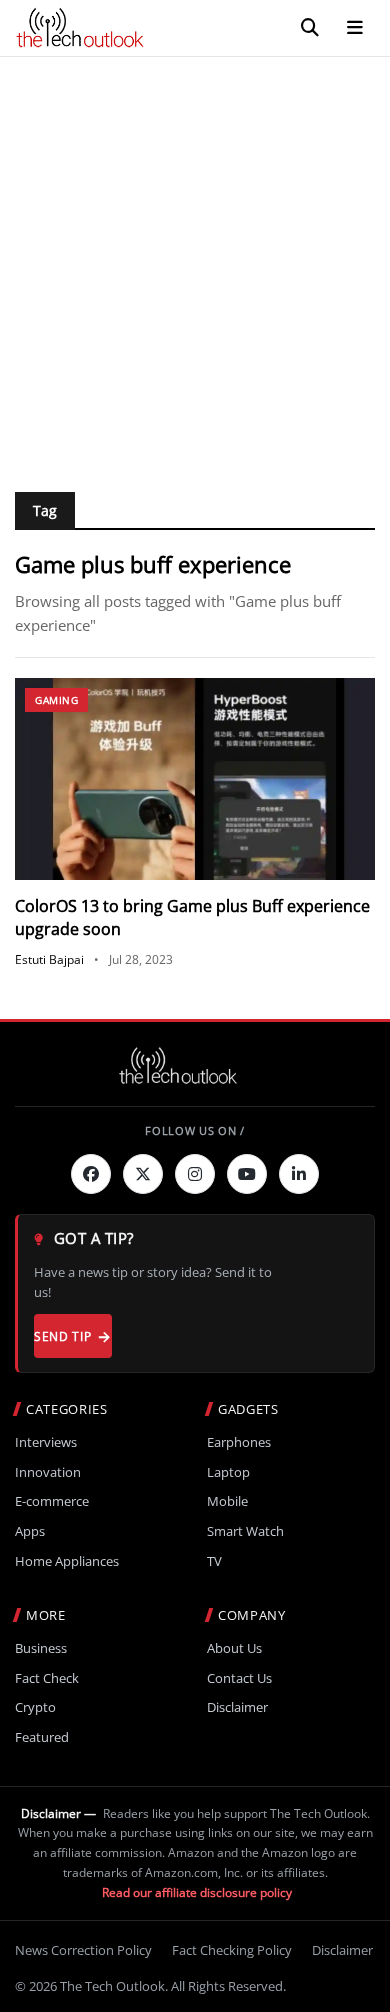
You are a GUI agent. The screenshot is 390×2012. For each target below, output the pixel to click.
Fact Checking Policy (232, 1950)
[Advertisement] (195, 262)
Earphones (239, 1442)
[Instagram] (195, 1174)
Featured (42, 1737)
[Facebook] (91, 1174)
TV (214, 1561)
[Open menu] (355, 28)
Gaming (56, 700)
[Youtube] (247, 1174)
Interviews (46, 1442)
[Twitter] (143, 1174)
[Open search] (310, 28)
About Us (234, 1648)
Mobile (227, 1501)
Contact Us (239, 1678)
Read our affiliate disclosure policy (197, 1892)
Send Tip (62, 1336)
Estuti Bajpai (49, 959)
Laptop (228, 1472)
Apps (30, 1531)
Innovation (48, 1472)
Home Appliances (67, 1561)
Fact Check (47, 1678)
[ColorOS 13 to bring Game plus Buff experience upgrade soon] (195, 779)
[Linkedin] (299, 1174)
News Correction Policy (83, 1950)
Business (41, 1648)
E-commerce (52, 1501)
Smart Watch (245, 1531)
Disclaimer (237, 1707)
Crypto (35, 1707)
